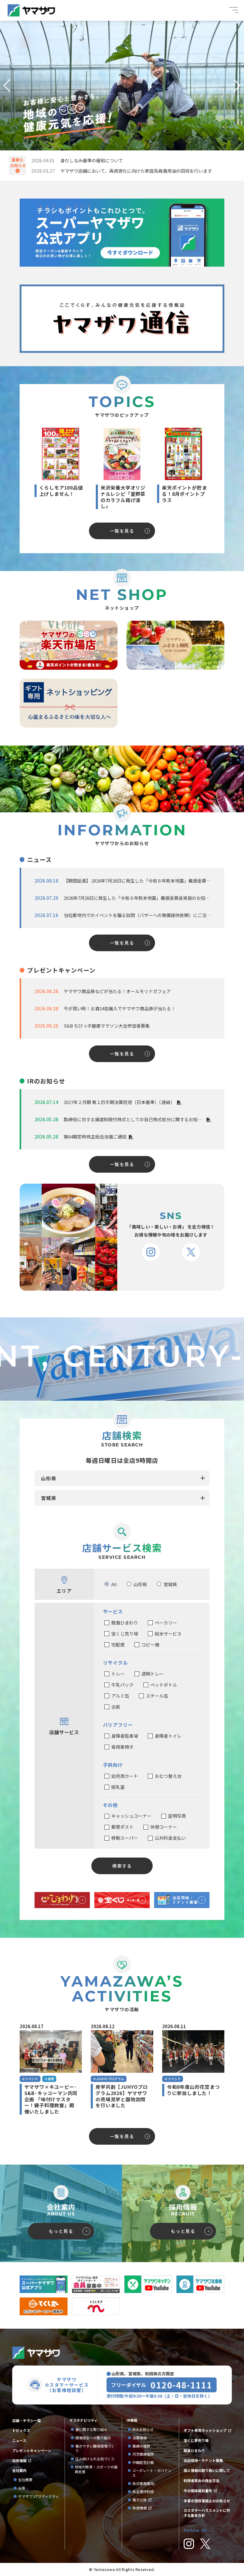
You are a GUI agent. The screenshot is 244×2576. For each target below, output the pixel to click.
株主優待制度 (143, 2492)
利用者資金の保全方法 (201, 2481)
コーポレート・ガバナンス (152, 2473)
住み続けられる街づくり (95, 2459)
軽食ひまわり (194, 2451)
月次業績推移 (143, 2454)
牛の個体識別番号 (198, 2491)
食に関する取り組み (91, 2429)
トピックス (21, 2430)
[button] (7, 86)
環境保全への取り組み (93, 2438)
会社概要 (25, 2480)
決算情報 (140, 2438)
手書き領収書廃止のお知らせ (207, 2501)
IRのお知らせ (143, 2429)
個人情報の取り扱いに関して (207, 2470)
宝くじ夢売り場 (198, 2440)
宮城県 (49, 1498)
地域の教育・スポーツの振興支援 (96, 2469)
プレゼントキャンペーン (32, 2451)
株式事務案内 (143, 2484)
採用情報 (19, 2461)
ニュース (19, 2440)
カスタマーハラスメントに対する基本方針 (207, 2513)
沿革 (22, 2488)
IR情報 (132, 2420)
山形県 (49, 1478)
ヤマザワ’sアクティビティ (39, 2496)
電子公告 (140, 2500)
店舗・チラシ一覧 (26, 2421)
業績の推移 (143, 2446)
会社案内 (19, 2470)
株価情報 (140, 2508)
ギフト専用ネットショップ (205, 2430)
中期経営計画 (145, 2462)
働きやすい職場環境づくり (95, 2448)
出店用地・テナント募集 (203, 2460)
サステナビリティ (83, 2420)
